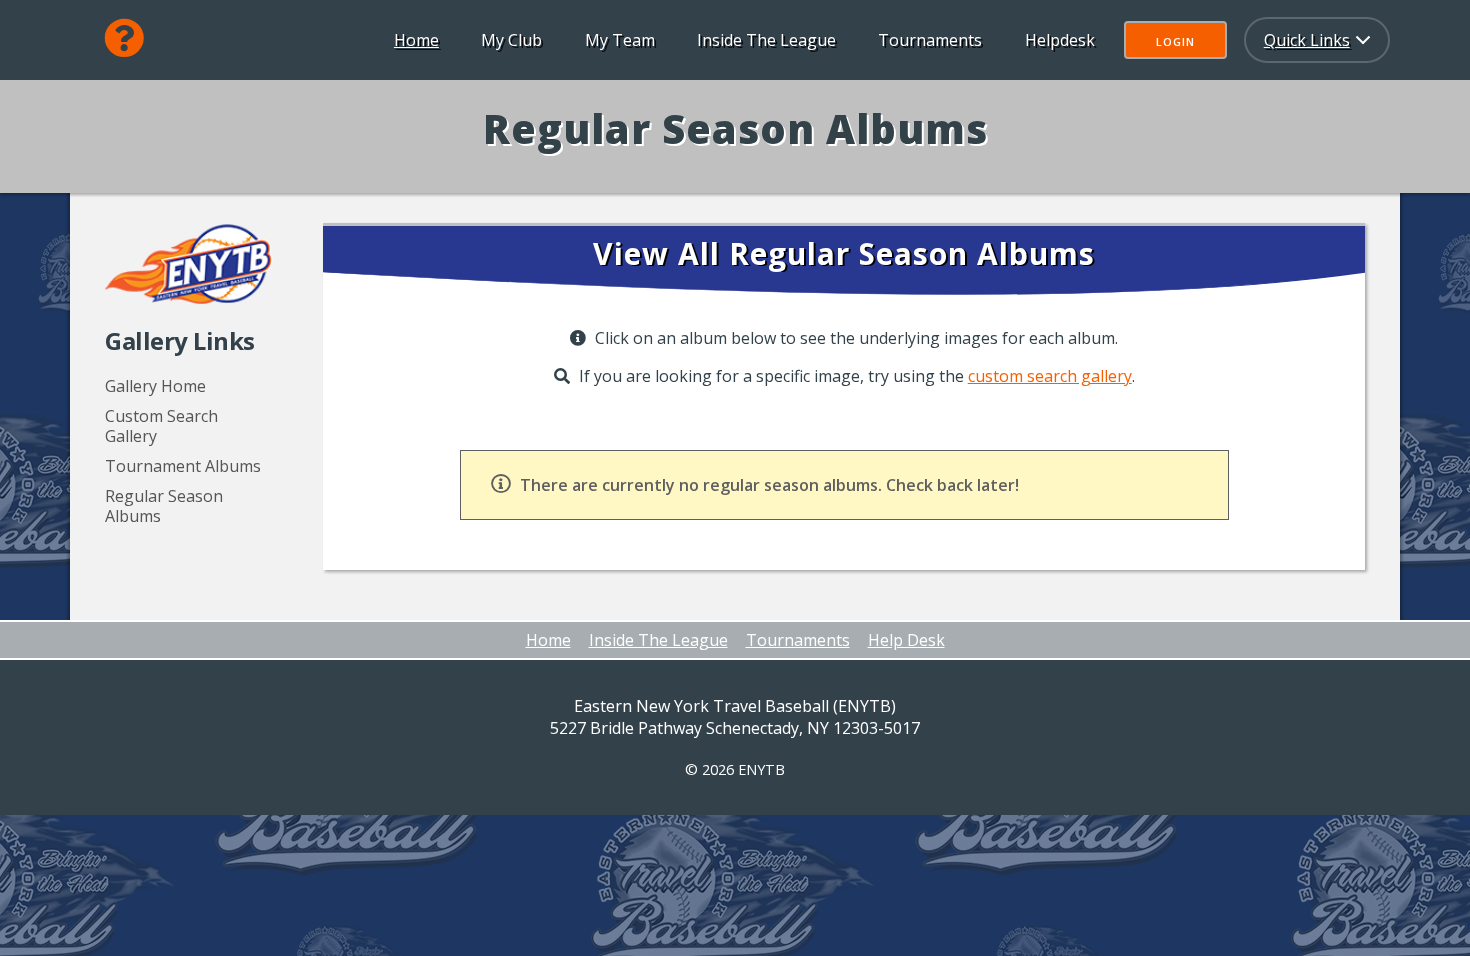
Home (416, 40)
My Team (620, 40)
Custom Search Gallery (161, 426)
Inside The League (766, 40)
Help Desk (906, 640)
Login (1175, 41)
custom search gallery (1050, 376)
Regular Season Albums (164, 506)
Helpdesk (1060, 40)
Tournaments (930, 40)
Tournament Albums (183, 466)
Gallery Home (155, 386)
